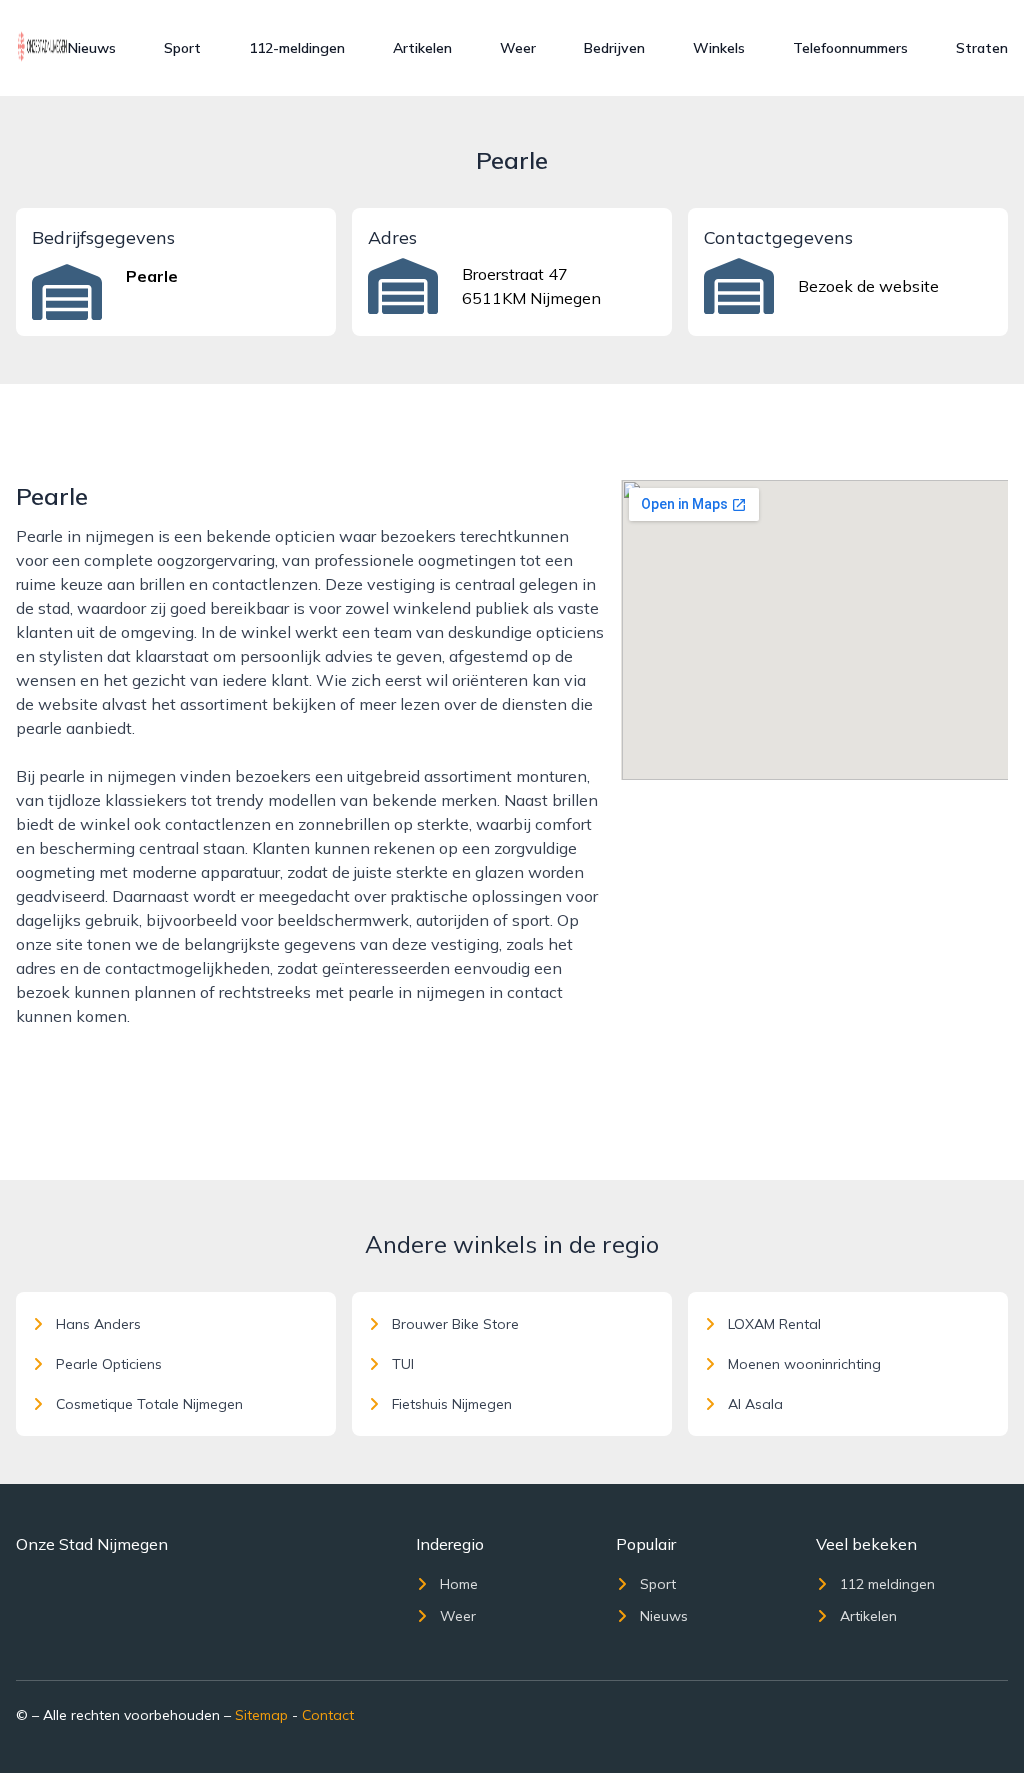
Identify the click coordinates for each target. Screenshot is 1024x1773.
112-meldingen (297, 48)
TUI (403, 1364)
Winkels (719, 48)
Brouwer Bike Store (455, 1324)
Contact (328, 1715)
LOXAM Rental (774, 1324)
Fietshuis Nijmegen (452, 1404)
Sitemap (261, 1715)
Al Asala (755, 1404)
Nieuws (92, 48)
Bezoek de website (868, 286)
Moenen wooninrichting (804, 1364)
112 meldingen (887, 1584)
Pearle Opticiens (109, 1364)
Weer (518, 48)
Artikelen (422, 48)
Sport (182, 48)
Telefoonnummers (850, 48)
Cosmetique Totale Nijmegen (149, 1404)
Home (459, 1584)
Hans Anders (98, 1324)
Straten (982, 48)
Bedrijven (614, 48)
